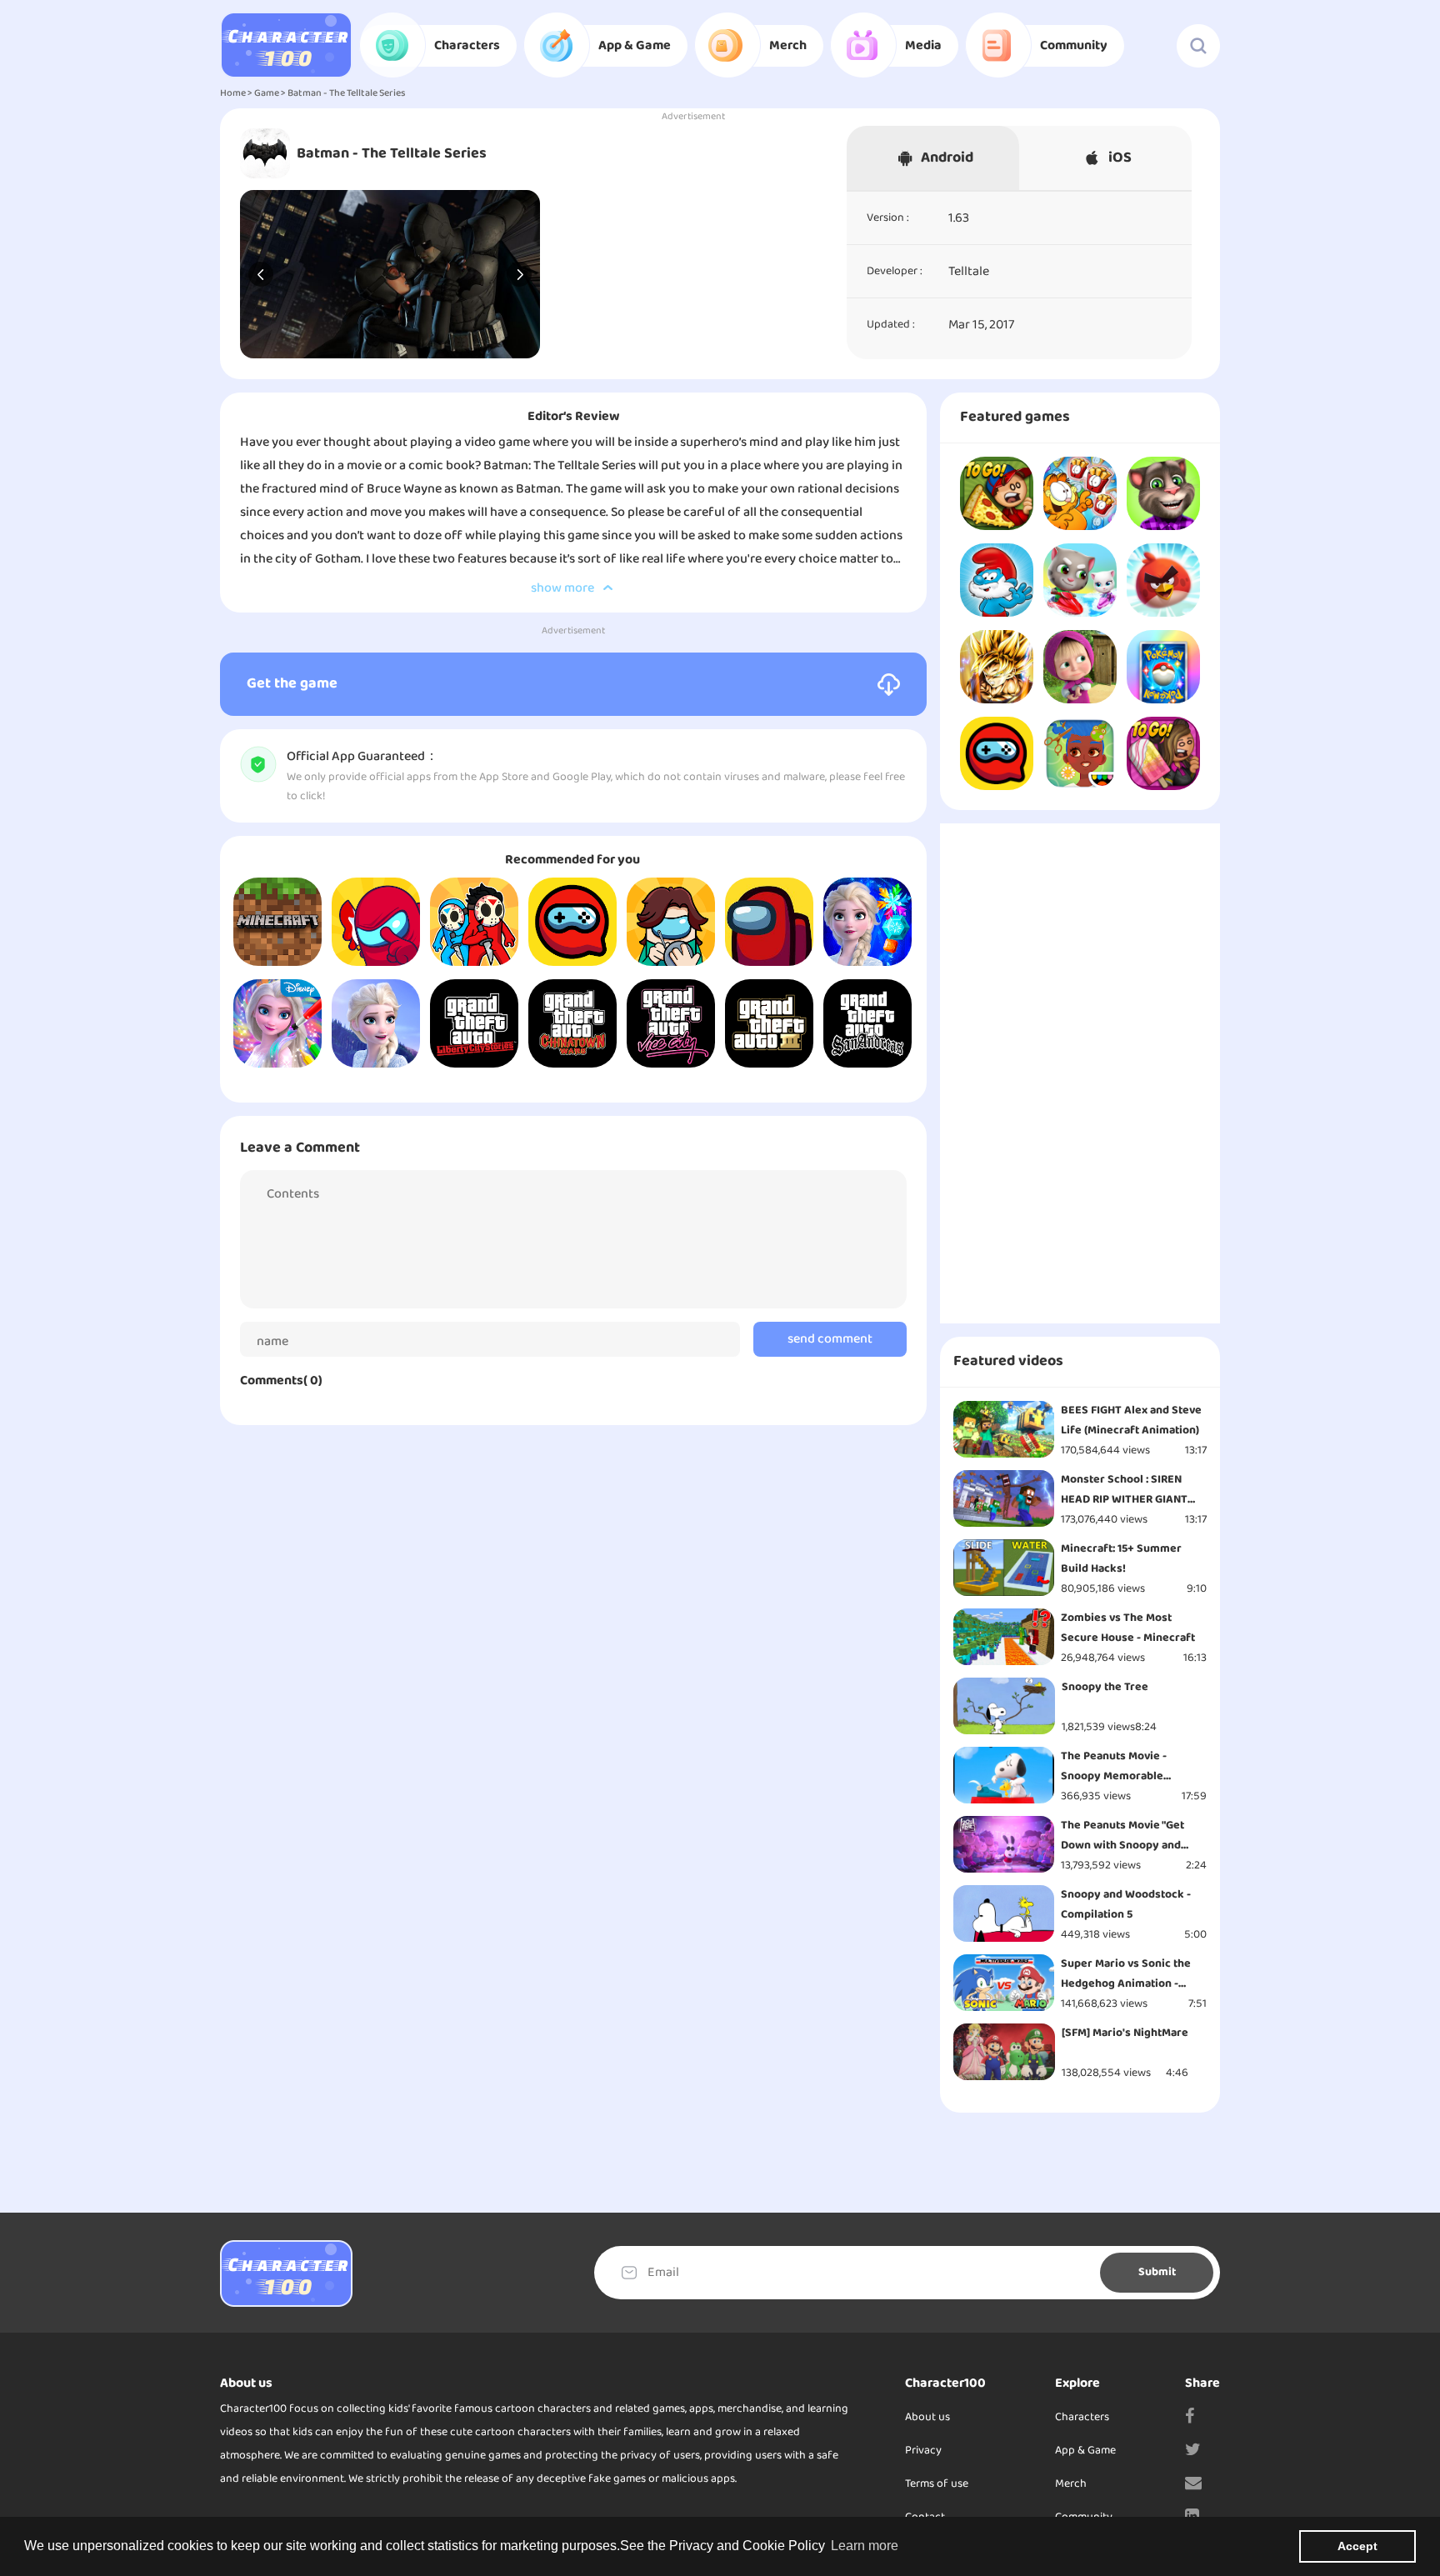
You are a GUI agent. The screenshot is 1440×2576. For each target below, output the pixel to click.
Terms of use (937, 2484)
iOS (1120, 158)
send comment (830, 1339)
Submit (1157, 2272)
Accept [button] (1357, 2546)
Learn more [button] (865, 2546)
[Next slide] (519, 274)
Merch (1071, 2484)
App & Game (1085, 2451)
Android (947, 158)
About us (927, 2417)
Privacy (923, 2451)
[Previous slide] (261, 274)
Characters (1082, 2417)
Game (267, 93)
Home (233, 93)
